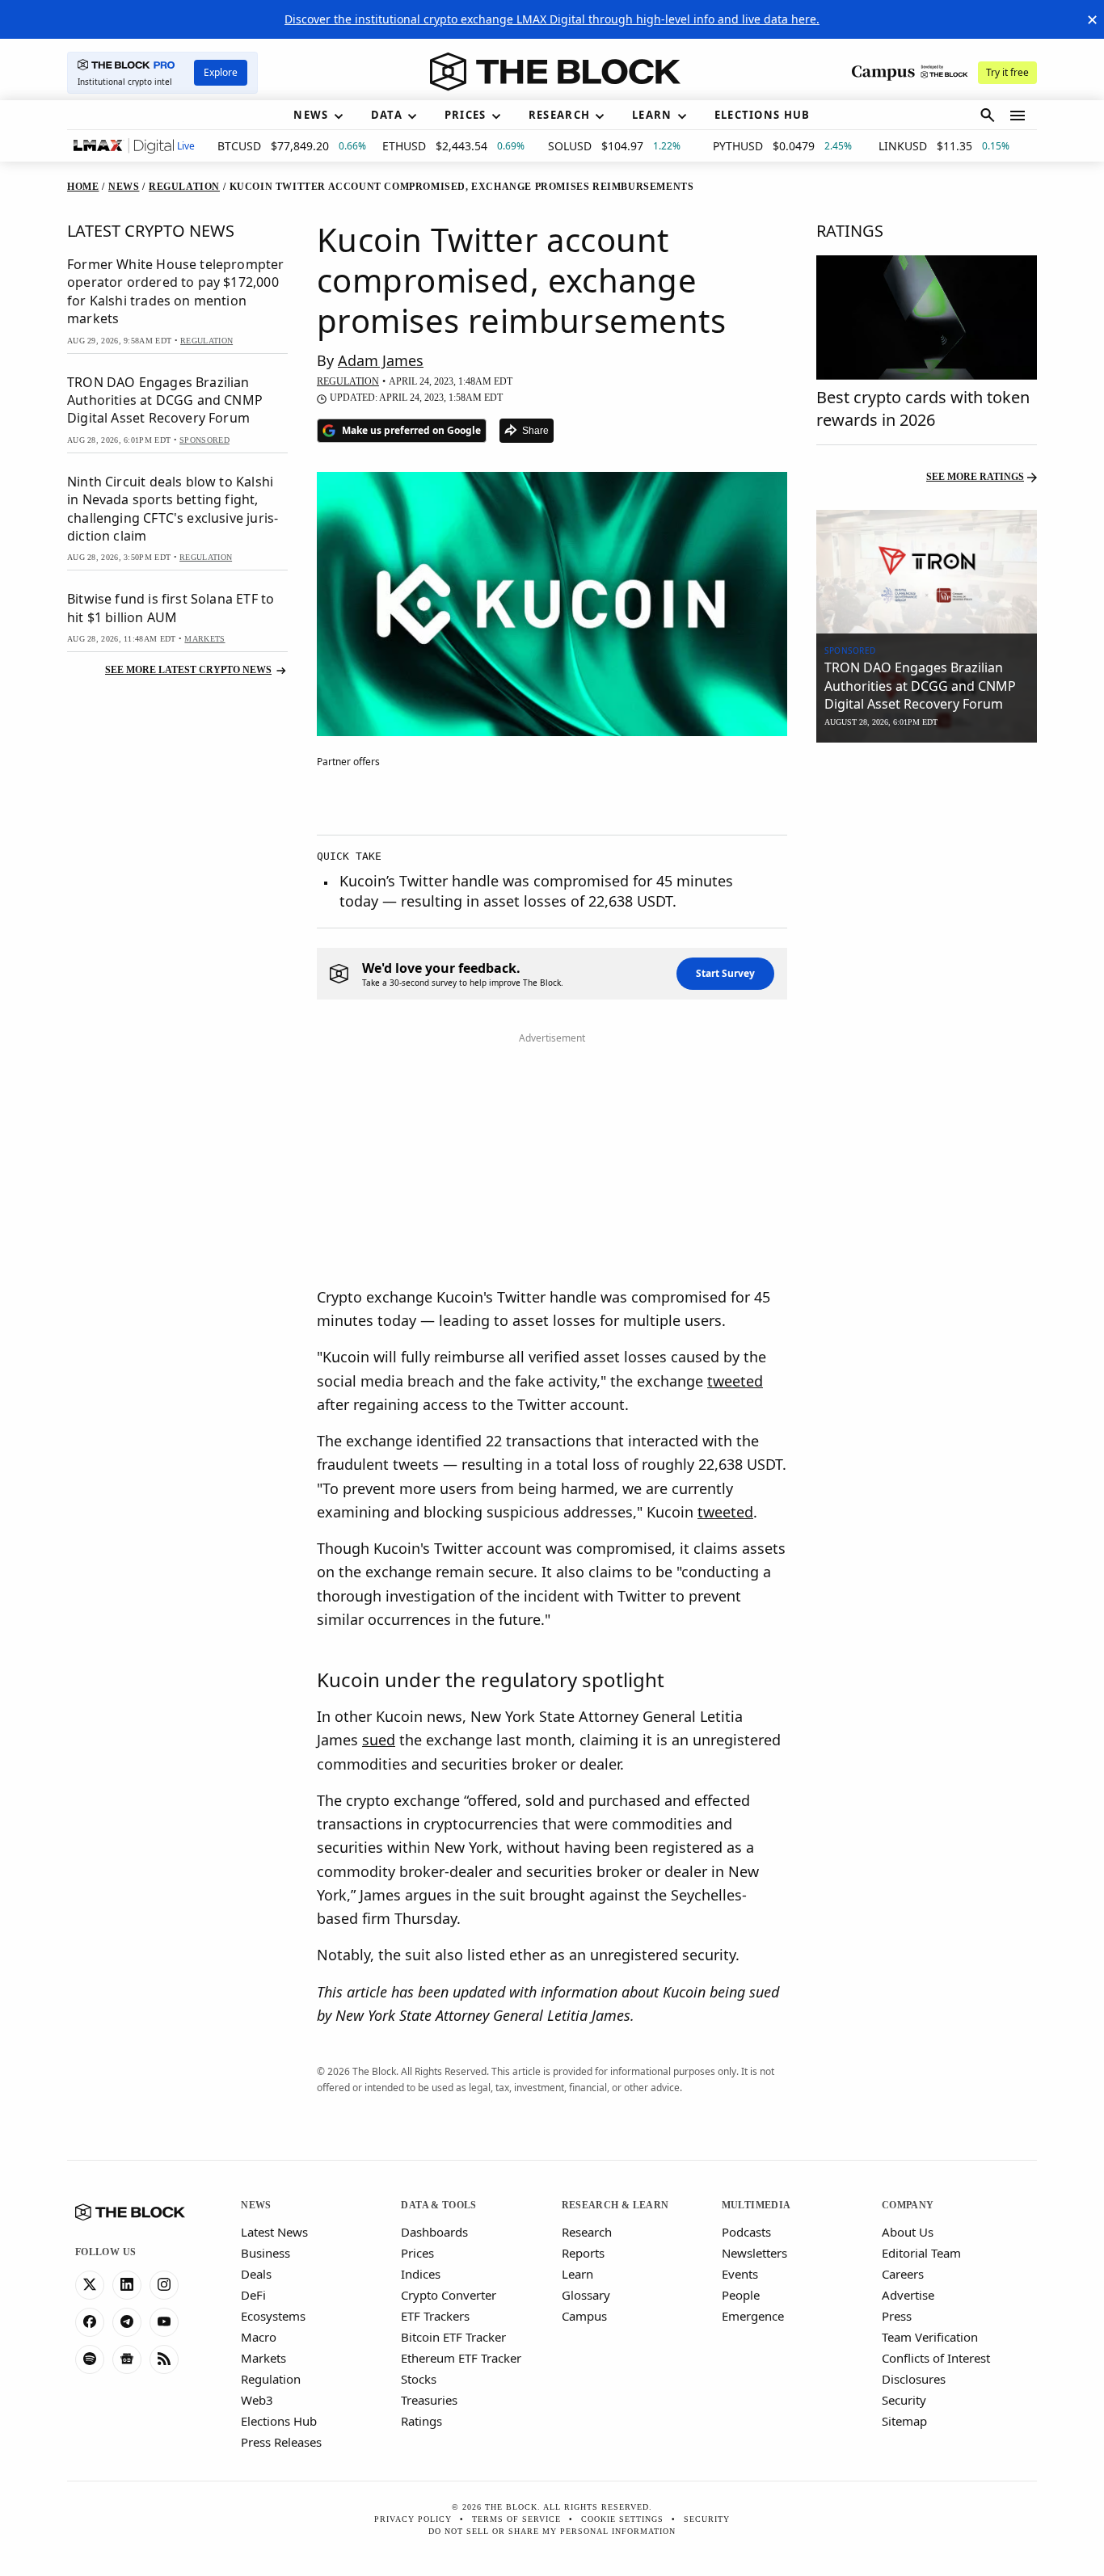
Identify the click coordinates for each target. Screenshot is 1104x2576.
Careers (903, 2274)
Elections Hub (279, 2421)
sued (379, 1740)
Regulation (271, 2379)
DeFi (253, 2295)
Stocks (419, 2379)
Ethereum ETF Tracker (461, 2358)
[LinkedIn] (127, 2285)
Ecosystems (273, 2316)
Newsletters (754, 2253)
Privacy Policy (413, 2519)
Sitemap (904, 2421)
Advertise (908, 2295)
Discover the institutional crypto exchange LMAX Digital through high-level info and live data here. (552, 19)
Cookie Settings (622, 2519)
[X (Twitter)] (90, 2285)
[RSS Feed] (164, 2359)
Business (265, 2253)
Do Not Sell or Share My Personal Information (552, 2531)
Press (897, 2316)
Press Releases (281, 2442)
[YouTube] (164, 2322)
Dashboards (434, 2232)
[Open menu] (1018, 116)
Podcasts (746, 2232)
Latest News (274, 2232)
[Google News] (127, 2359)
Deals (256, 2274)
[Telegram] (127, 2322)
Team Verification (930, 2337)
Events (740, 2274)
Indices (421, 2274)
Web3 (257, 2400)
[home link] (555, 72)
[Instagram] (164, 2285)
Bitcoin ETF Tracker (453, 2337)
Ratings (421, 2421)
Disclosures (914, 2379)
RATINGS (850, 231)
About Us (908, 2232)
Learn (577, 2274)
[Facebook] (90, 2322)
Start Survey (725, 973)
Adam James (381, 360)
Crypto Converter (449, 2295)
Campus (584, 2316)
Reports (583, 2253)
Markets (263, 2358)
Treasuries (429, 2400)
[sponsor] (927, 572)
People (741, 2295)
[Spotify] (90, 2359)
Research (587, 2232)
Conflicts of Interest (936, 2358)
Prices (417, 2253)
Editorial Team (921, 2253)
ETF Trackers (435, 2316)
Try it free (1007, 72)
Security (904, 2400)
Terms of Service (516, 2519)
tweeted (735, 1381)
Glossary (586, 2295)
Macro (259, 2337)
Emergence (753, 2316)
